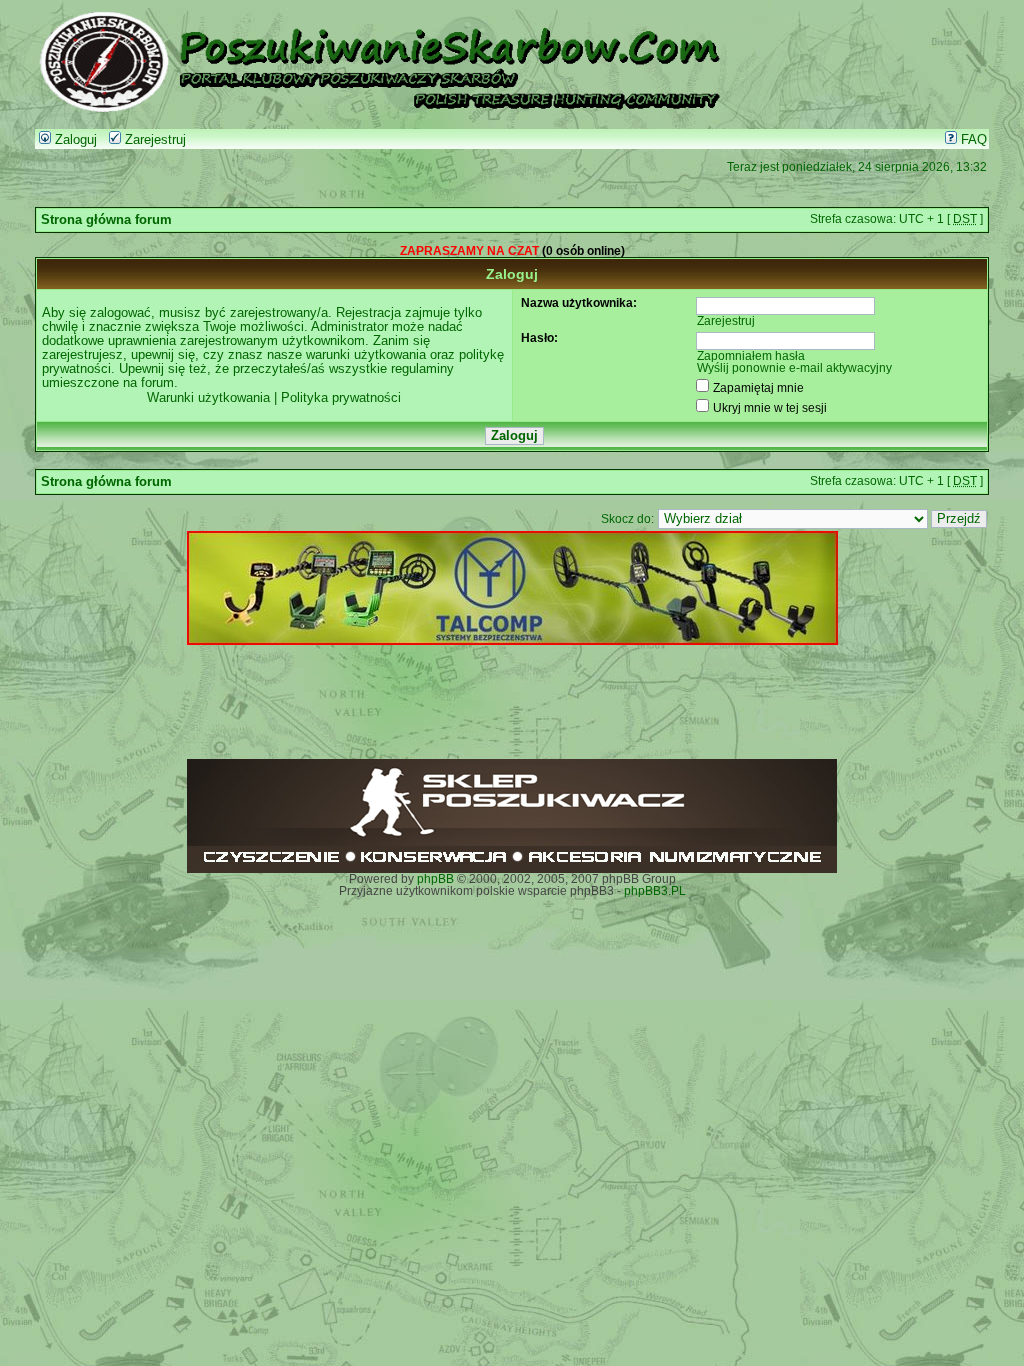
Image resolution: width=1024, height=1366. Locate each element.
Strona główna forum (106, 220)
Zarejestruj (153, 140)
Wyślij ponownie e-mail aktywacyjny (794, 368)
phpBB (435, 879)
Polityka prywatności (341, 398)
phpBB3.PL (655, 891)
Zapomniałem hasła (751, 356)
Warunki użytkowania (208, 398)
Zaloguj (74, 140)
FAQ (972, 140)
